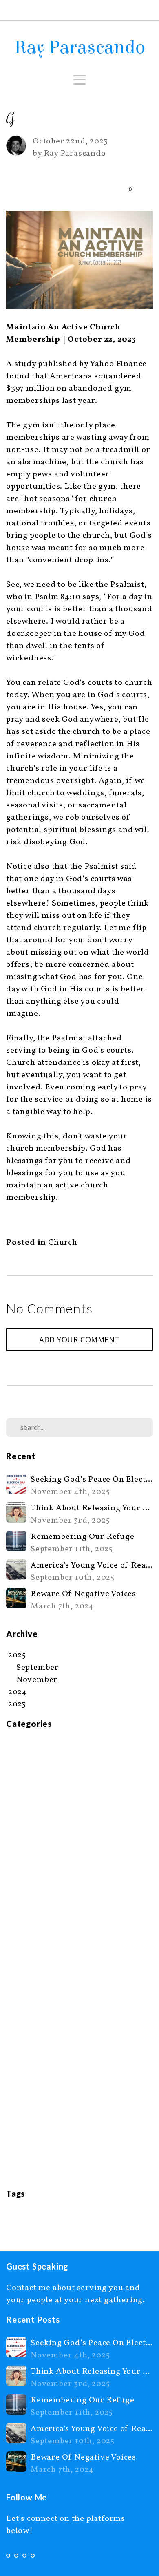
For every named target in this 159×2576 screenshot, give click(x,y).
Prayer (19, 2039)
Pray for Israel (34, 2027)
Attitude (23, 1758)
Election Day (31, 1856)
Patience (23, 2015)
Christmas (26, 1782)
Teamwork (26, 2113)
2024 (29, 2216)
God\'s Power (32, 1929)
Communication (38, 1807)
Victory (21, 2162)
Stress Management (45, 2101)
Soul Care (25, 2064)
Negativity (27, 1990)
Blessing (23, 1770)
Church (63, 1243)
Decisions (25, 1819)
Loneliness (28, 1966)
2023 (12, 2216)
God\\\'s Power (36, 1941)
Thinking (24, 2138)
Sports (19, 2089)
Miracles (23, 1978)
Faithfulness (31, 1892)
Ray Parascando (80, 47)
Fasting (21, 1905)
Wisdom (22, 2174)
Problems (25, 2052)
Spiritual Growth (40, 2076)
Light (127, 2216)
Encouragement (37, 1868)
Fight (17, 1917)
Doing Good (30, 1843)
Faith (16, 1880)
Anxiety (22, 1745)
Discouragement (39, 1831)
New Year (24, 2003)
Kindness (24, 1954)
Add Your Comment (79, 1339)
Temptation (29, 2125)
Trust (17, 2150)
